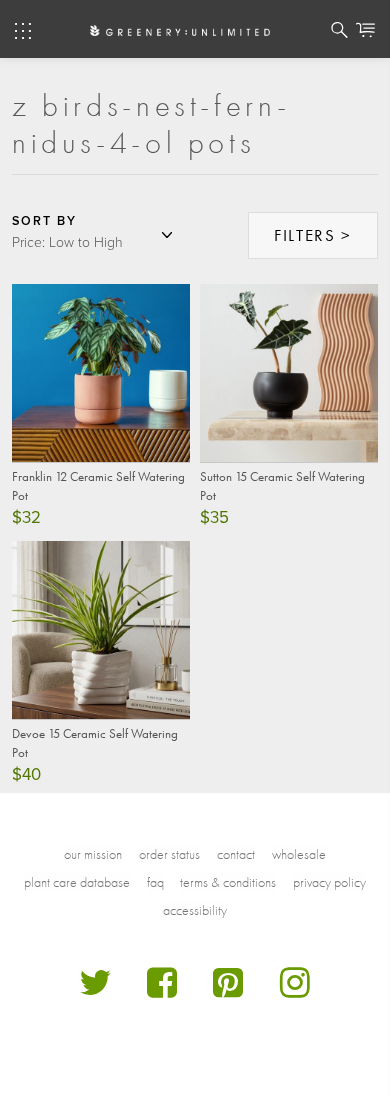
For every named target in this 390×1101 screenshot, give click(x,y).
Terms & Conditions (228, 882)
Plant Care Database (77, 882)
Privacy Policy (329, 882)
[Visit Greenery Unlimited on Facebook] (162, 990)
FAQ (155, 882)
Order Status (169, 854)
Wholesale (299, 854)
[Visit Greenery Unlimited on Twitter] (95, 990)
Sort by (44, 221)
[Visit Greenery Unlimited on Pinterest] (228, 990)
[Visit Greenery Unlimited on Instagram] (295, 990)
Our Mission (93, 854)
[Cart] (365, 33)
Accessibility (195, 910)
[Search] (339, 33)
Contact (236, 854)
